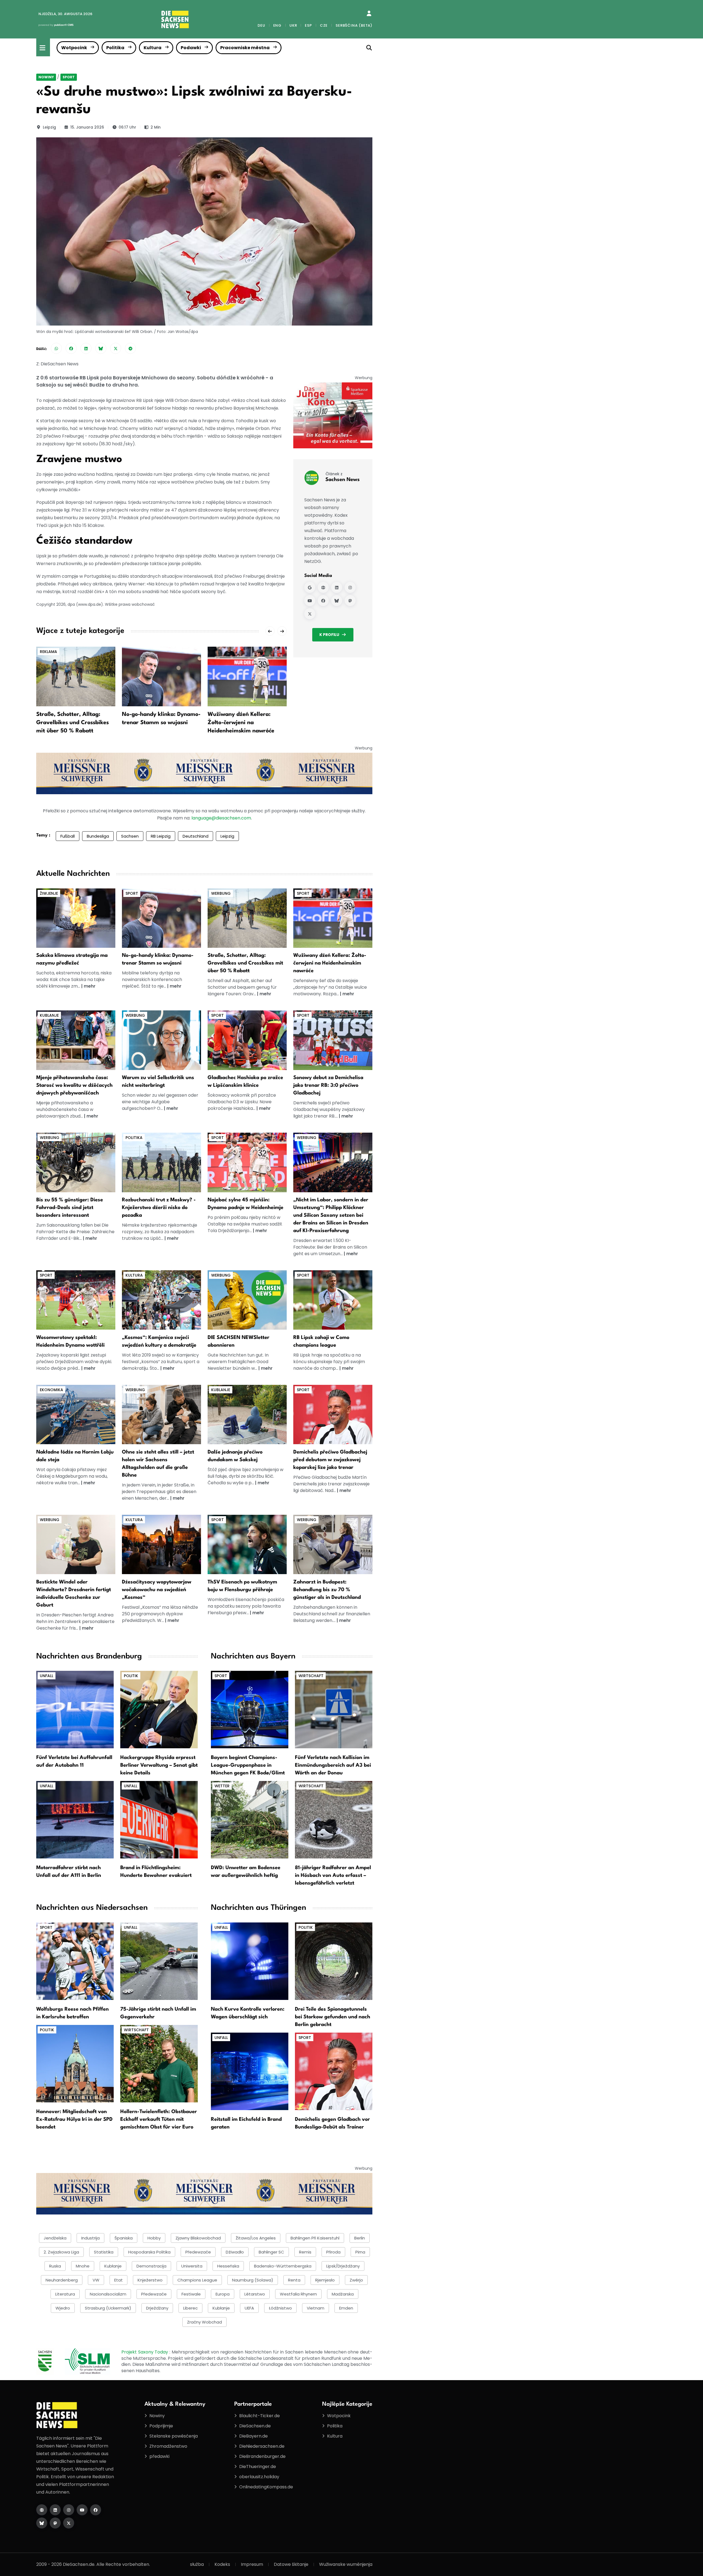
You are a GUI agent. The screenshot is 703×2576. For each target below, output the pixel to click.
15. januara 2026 (87, 127)
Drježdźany (157, 2308)
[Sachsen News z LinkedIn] (337, 587)
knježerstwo (150, 2280)
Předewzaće (198, 2252)
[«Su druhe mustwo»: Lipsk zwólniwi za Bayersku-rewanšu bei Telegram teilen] (130, 348)
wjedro (63, 2308)
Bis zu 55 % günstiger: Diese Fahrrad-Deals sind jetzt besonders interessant (70, 1208)
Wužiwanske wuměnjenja (346, 2564)
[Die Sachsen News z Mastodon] (55, 2523)
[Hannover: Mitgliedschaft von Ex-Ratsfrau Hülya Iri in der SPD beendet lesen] (75, 2063)
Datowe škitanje (291, 2564)
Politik (131, 1676)
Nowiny (46, 77)
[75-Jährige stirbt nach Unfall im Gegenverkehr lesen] (159, 1961)
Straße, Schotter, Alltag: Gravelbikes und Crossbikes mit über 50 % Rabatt (72, 723)
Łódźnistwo (280, 2308)
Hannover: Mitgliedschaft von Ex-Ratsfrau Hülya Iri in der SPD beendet (74, 2119)
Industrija (90, 2238)
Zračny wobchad (204, 2322)
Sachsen (130, 836)
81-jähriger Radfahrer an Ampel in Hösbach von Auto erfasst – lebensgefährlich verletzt (333, 1875)
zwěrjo (356, 2280)
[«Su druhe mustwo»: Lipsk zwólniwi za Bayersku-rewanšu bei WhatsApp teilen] (56, 348)
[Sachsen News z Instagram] (350, 587)
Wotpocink (74, 48)
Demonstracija (151, 2266)
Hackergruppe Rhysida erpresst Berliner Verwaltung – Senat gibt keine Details (159, 1765)
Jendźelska (55, 2238)
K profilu (329, 635)
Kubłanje (221, 2308)
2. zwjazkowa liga (61, 2252)
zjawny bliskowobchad (198, 2238)
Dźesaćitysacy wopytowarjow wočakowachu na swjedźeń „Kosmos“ (157, 1590)
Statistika (104, 2252)
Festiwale (191, 2294)
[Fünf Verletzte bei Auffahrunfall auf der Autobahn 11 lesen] (75, 1709)
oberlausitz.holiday (259, 2477)
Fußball (68, 836)
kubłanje (113, 2266)
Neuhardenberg (62, 2280)
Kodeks (222, 2564)
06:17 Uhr (127, 127)
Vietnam (316, 2308)
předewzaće (154, 2294)
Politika (115, 48)
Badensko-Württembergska (283, 2266)
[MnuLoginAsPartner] (369, 13)
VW (96, 2280)
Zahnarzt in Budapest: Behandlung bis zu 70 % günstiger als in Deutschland (327, 1590)
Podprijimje (161, 2426)
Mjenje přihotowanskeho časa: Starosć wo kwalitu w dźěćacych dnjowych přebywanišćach (74, 1085)
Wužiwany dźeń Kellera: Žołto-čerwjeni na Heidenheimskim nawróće (241, 723)
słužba (197, 2564)
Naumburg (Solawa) (253, 2280)
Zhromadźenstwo (168, 2446)
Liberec (190, 2308)
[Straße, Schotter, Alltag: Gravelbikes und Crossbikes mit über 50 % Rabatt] (76, 676)
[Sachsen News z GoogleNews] (310, 587)
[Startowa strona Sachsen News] (323, 587)
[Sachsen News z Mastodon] (350, 601)
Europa (223, 2294)
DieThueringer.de (258, 2467)
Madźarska (343, 2294)
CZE (324, 25)
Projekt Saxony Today (145, 2352)
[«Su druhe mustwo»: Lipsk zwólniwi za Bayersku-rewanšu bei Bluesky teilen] (101, 348)
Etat (118, 2280)
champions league (197, 2280)
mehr (90, 986)
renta (294, 2280)
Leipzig (49, 127)
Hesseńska (228, 2266)
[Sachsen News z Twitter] (310, 614)
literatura (65, 2294)
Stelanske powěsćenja (174, 2436)
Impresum (252, 2564)
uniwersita (192, 2266)
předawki (159, 2456)
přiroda (333, 2252)
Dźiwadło (235, 2252)
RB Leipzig (161, 836)
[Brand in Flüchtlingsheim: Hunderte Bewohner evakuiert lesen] (159, 1820)
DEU (261, 25)
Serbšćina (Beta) (354, 25)
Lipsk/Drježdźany (343, 2266)
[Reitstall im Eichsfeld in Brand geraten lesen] (250, 2071)
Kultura (153, 48)
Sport (69, 77)
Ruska (55, 2266)
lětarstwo (255, 2294)
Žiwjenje (49, 893)
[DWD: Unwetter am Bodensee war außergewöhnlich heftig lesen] (250, 1820)
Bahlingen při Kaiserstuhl (315, 2238)
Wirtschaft (311, 1676)
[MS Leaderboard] (204, 773)
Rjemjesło (325, 2280)
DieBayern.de (253, 2436)
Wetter (222, 1786)
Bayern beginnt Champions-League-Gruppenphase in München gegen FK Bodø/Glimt (248, 1765)
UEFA (249, 2308)
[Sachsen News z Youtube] (310, 601)
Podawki (191, 48)
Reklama (48, 652)
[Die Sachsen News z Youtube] (82, 2510)
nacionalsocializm (108, 2294)
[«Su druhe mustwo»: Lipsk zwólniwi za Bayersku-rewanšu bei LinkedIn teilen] (86, 348)
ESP (308, 25)
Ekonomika (51, 1390)
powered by (56, 25)
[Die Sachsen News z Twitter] (69, 2523)
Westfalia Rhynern (298, 2294)
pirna (360, 2252)
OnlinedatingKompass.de (266, 2487)
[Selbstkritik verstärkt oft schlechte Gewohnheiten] (161, 1040)
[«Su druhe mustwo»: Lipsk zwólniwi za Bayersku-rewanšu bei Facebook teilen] (71, 348)
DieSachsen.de (255, 2426)
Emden (346, 2308)
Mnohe (83, 2266)
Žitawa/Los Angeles (256, 2238)
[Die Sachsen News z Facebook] (96, 2510)
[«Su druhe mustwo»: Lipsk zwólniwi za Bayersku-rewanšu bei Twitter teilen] (116, 348)
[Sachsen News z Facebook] (323, 601)
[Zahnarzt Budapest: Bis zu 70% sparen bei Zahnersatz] (333, 1544)
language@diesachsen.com (221, 818)
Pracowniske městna (245, 48)
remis (305, 2252)
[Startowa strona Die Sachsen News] (42, 2510)
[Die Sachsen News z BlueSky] (42, 2523)
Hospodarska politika (149, 2252)
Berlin (360, 2238)
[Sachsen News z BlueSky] (337, 601)
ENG (277, 25)
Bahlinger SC (271, 2252)
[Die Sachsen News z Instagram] (69, 2510)
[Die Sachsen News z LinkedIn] (55, 2510)
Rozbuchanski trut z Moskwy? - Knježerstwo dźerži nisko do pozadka (159, 1208)
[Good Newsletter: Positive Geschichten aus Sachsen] (247, 1300)
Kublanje (49, 1015)
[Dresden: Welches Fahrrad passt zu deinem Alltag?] (76, 1162)
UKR (293, 25)
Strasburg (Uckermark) (108, 2308)
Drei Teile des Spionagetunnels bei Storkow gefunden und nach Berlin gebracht (333, 2017)
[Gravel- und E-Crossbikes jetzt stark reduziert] (247, 918)
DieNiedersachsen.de (262, 2446)
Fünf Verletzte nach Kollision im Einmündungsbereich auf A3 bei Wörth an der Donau (333, 1765)
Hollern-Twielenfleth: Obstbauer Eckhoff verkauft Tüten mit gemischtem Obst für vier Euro (159, 2119)
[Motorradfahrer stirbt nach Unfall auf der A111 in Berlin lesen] (75, 1820)
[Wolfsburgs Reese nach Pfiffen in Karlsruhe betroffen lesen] (75, 1961)
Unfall (47, 1676)
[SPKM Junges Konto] (333, 415)
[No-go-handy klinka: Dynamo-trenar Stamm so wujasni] (161, 676)
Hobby (154, 2238)
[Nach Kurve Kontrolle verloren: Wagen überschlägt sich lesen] (250, 1961)
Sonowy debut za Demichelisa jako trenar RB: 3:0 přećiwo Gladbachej (328, 1085)
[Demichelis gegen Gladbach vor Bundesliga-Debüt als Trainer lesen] (334, 2071)
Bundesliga (98, 836)
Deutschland (196, 836)
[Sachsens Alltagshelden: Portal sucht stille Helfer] (161, 1414)
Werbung (221, 893)
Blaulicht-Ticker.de (260, 2416)
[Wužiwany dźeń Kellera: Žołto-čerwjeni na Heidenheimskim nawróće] (247, 676)
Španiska (124, 2238)
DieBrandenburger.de (262, 2456)
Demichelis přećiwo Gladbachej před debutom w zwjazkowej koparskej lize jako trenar (330, 1460)
